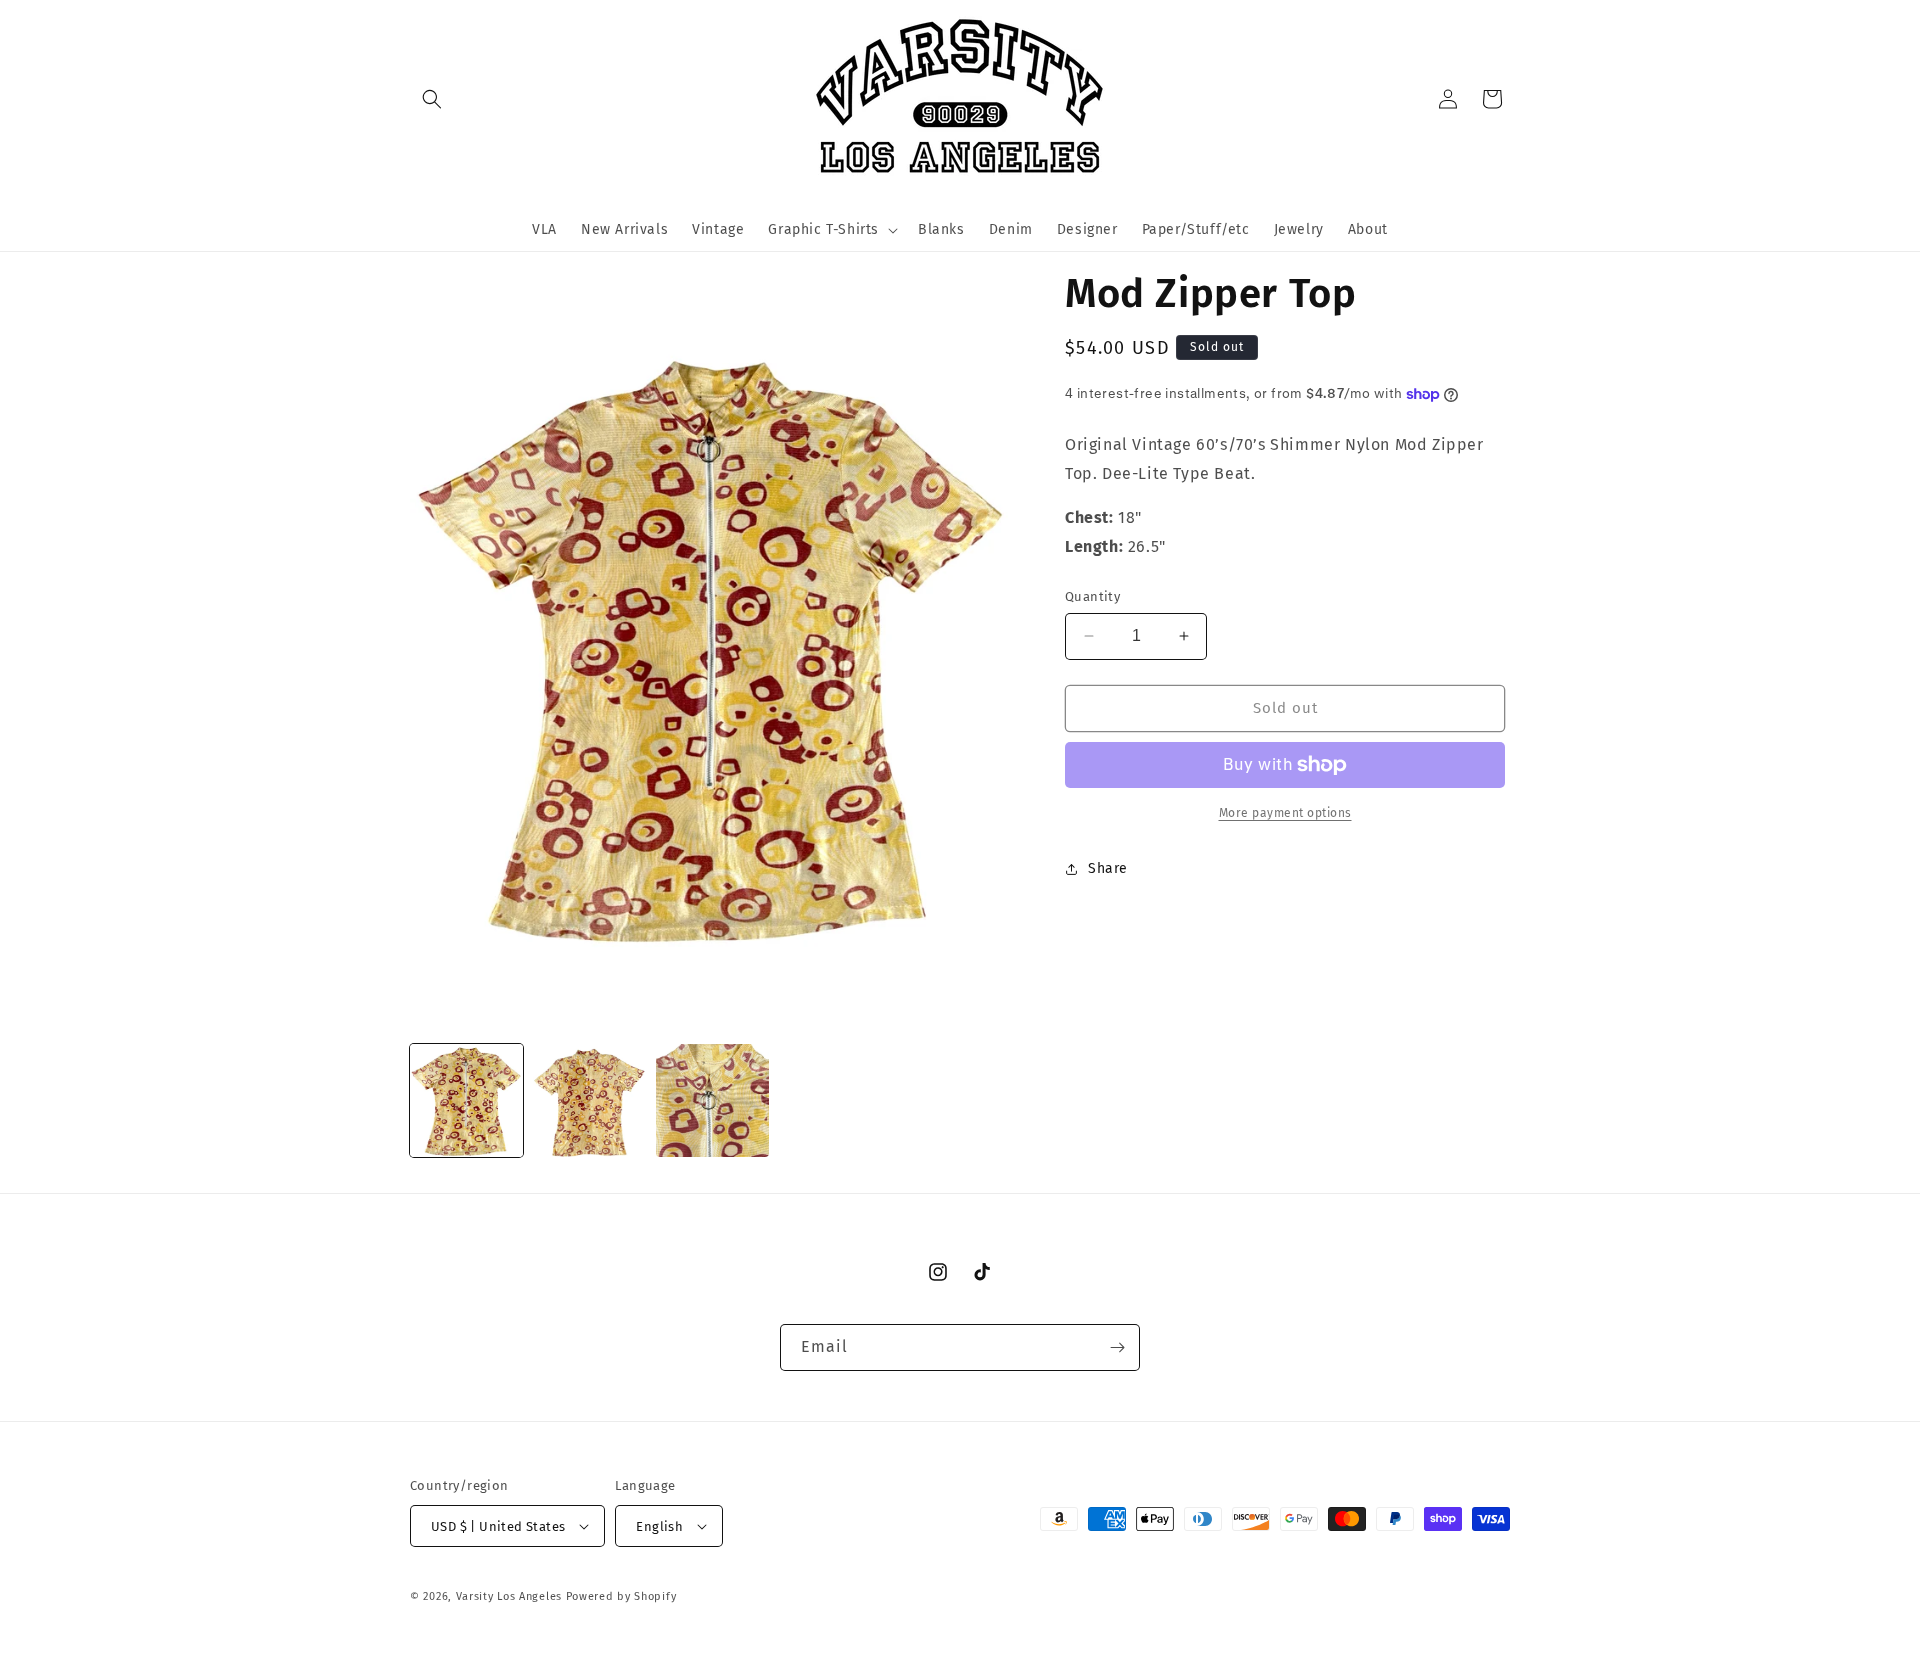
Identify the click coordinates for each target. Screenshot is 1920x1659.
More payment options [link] (1285, 813)
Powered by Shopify (621, 1596)
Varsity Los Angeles (509, 1596)
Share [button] (1108, 868)
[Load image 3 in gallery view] (712, 1100)
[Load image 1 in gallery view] (466, 1100)
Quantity (1092, 596)
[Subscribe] (1117, 1347)
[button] (432, 99)
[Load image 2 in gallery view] (589, 1100)
